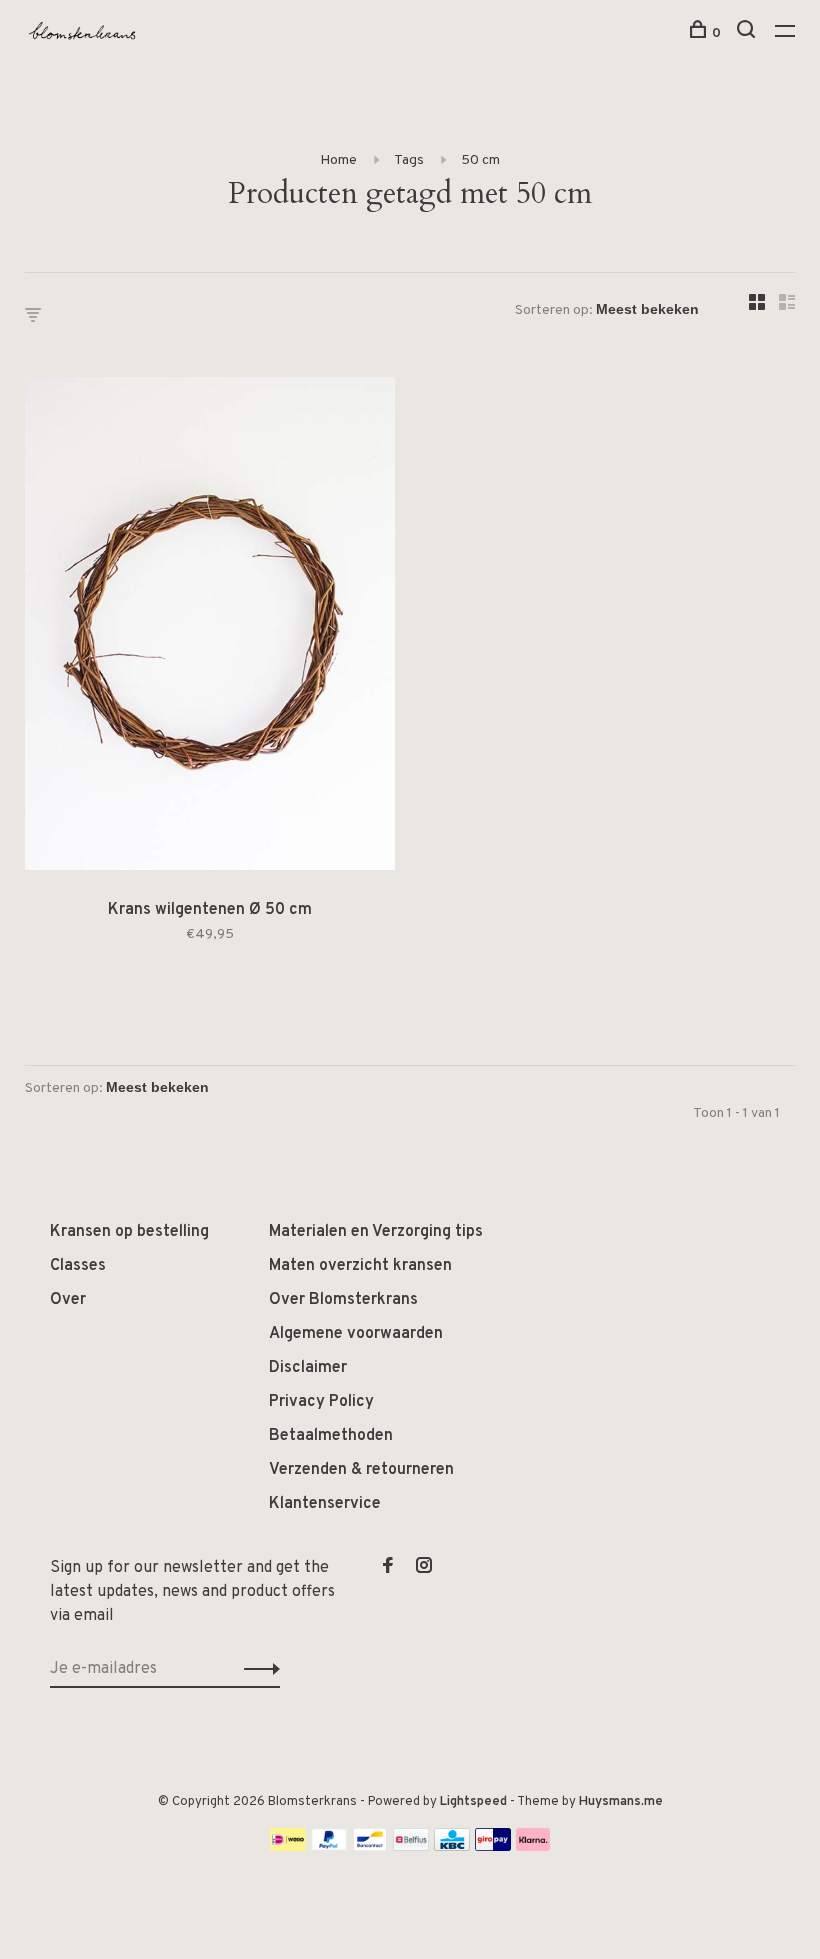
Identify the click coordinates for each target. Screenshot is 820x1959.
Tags (409, 160)
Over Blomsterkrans (343, 1300)
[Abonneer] (256, 1669)
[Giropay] (493, 1847)
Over (68, 1300)
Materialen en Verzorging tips (376, 1232)
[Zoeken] (748, 33)
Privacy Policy (321, 1402)
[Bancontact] (370, 1847)
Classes (78, 1266)
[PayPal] (329, 1847)
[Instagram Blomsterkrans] (424, 1568)
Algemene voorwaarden (356, 1334)
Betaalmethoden (331, 1436)
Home (338, 160)
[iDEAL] (288, 1847)
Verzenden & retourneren (361, 1470)
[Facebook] (388, 1568)
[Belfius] (411, 1847)
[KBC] (452, 1847)
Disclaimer (308, 1368)
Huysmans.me (621, 1802)
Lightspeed (473, 1802)
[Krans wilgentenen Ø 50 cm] (210, 627)
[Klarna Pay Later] (533, 1847)
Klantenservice (325, 1504)
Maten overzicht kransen (360, 1266)
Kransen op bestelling (129, 1232)
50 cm (480, 160)
